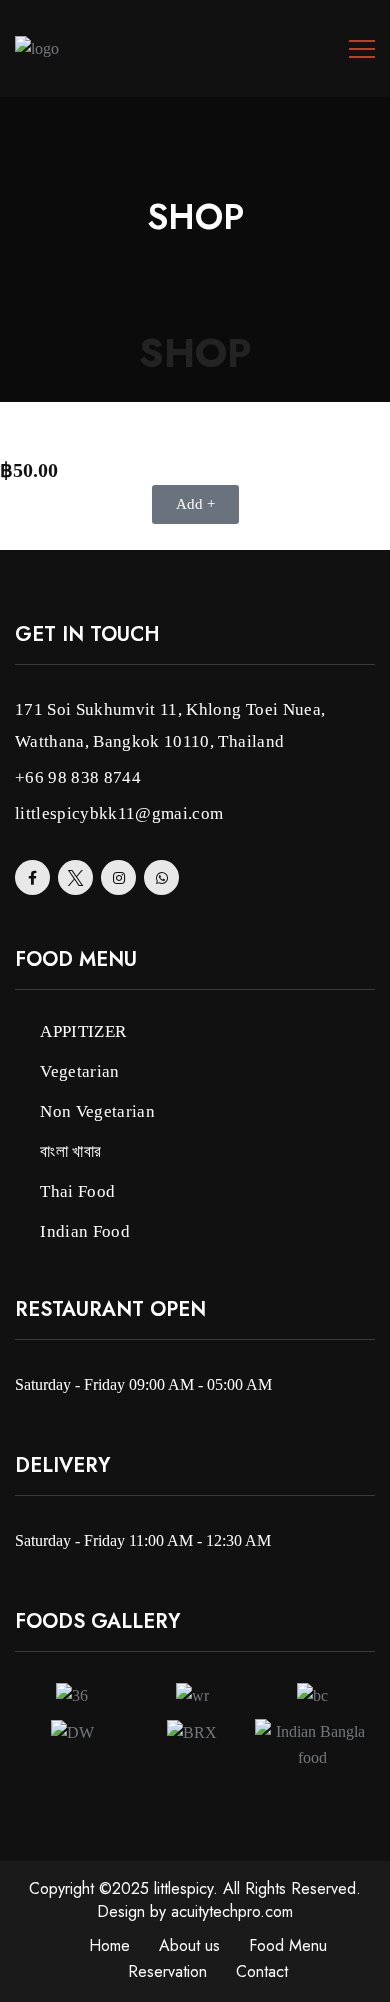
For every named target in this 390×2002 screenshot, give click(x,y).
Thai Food (77, 1191)
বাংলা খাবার (70, 1151)
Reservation (167, 1971)
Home (109, 1945)
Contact (262, 1971)
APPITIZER (83, 1031)
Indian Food (85, 1231)
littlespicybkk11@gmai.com (119, 813)
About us (189, 1945)
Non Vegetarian (97, 1111)
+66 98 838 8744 (78, 777)
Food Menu (288, 1945)
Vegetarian (79, 1071)
